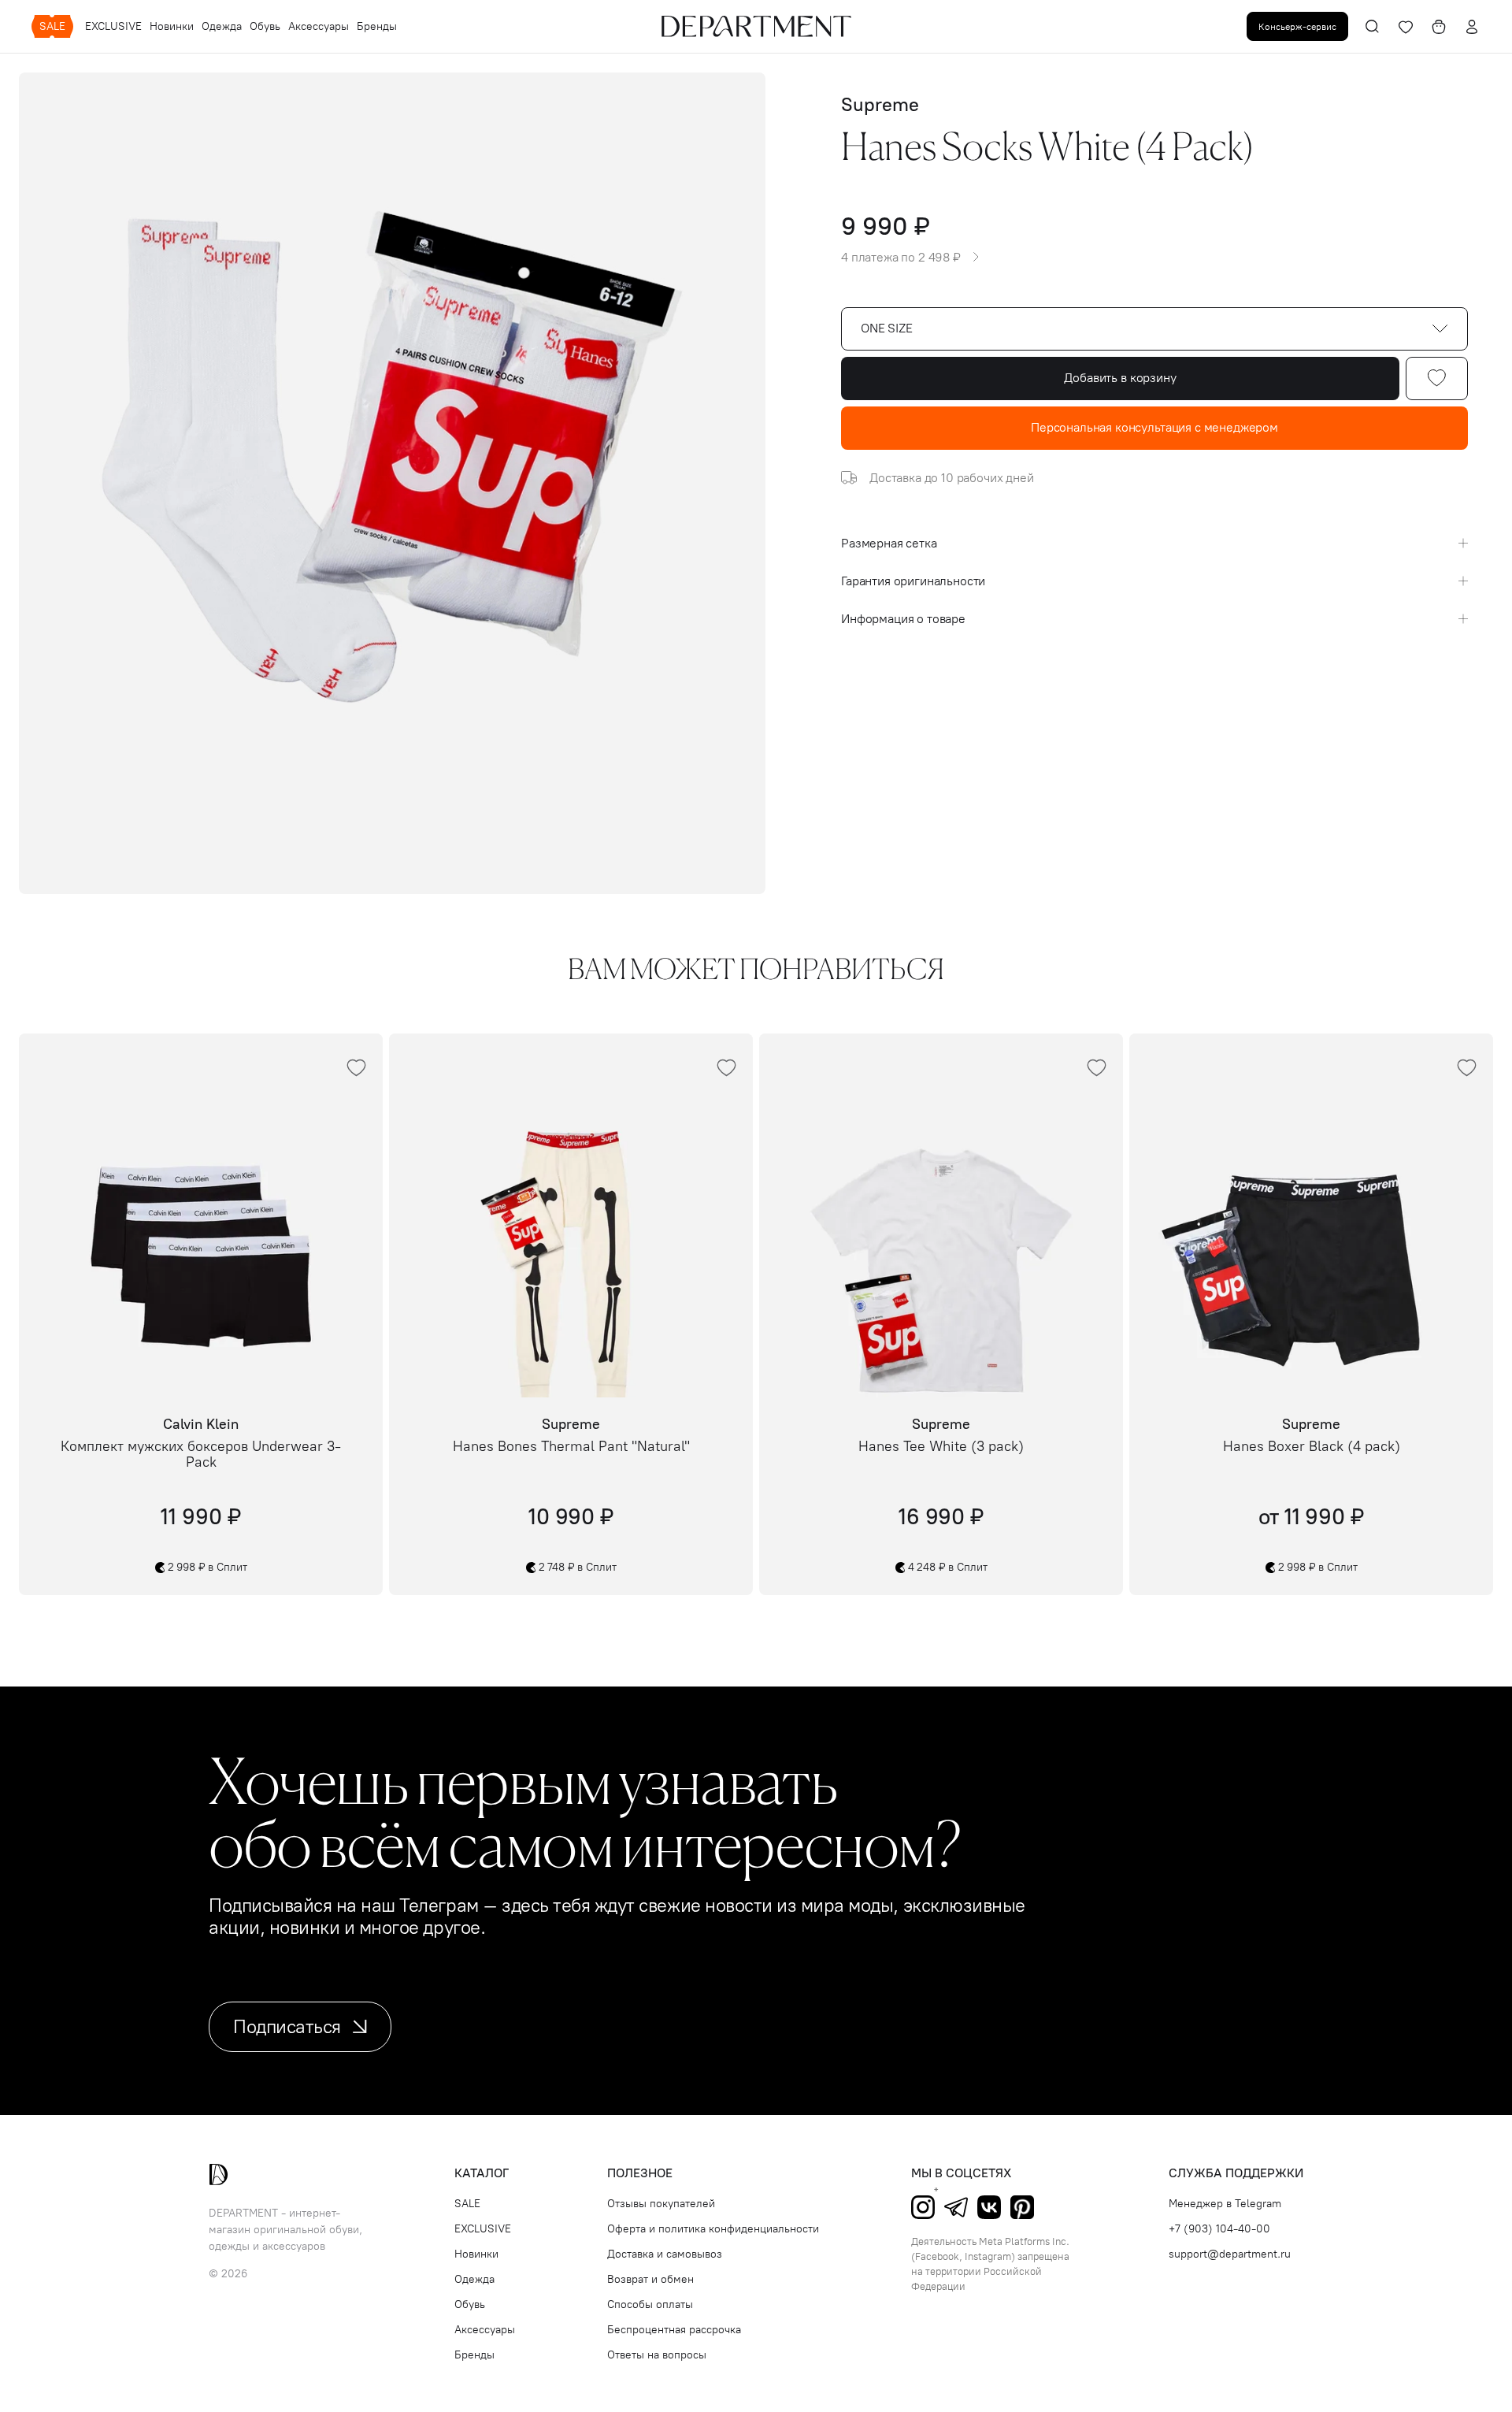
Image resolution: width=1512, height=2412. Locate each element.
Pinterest (1022, 2207)
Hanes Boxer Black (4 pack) (1312, 1447)
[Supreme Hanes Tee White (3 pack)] (941, 1215)
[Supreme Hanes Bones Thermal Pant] (571, 1215)
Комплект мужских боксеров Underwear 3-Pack (201, 1455)
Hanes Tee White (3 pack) (941, 1447)
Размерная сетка (889, 544)
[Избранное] (1406, 27)
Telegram (956, 2207)
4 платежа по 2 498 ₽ (901, 258)
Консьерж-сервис (1297, 26)
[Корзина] (1439, 27)
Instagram (923, 2207)
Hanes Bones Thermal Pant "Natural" (571, 1447)
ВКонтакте (989, 2207)
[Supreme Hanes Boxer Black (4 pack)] (1311, 1215)
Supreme (880, 104)
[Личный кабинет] (1472, 27)
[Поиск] (1373, 27)
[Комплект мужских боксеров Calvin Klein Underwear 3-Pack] (201, 1215)
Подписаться (287, 2026)
